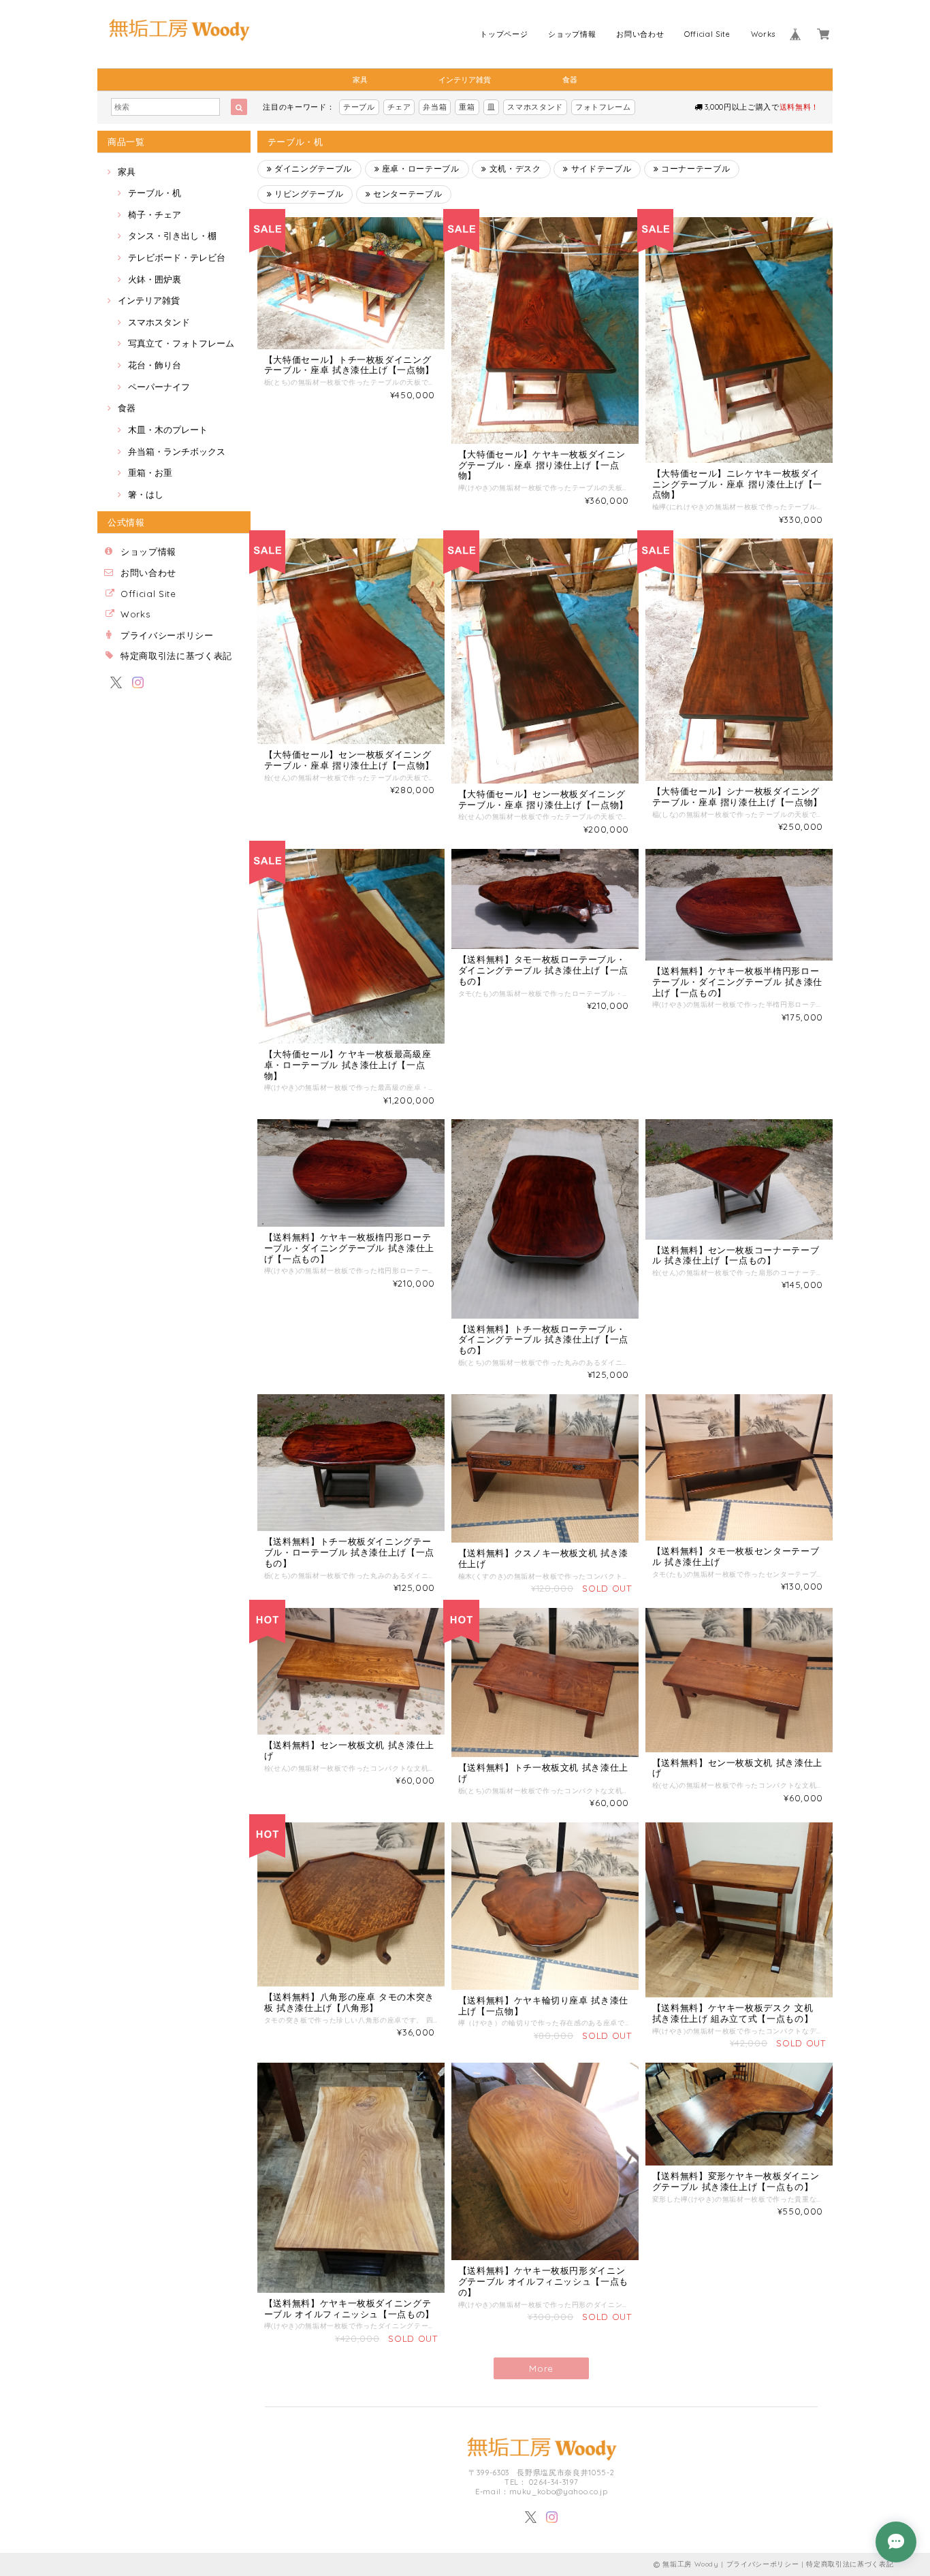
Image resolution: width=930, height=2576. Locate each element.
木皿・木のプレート (168, 430)
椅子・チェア (155, 214)
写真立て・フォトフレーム (181, 343)
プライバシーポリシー (167, 635)
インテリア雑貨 (465, 80)
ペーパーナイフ (159, 387)
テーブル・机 (155, 193)
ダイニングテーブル (312, 168)
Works (763, 34)
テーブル (359, 107)
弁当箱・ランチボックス (177, 451)
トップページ (504, 34)
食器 (570, 80)
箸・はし (146, 494)
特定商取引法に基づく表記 (176, 656)
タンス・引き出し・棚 (172, 236)
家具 (360, 80)
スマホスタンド (535, 107)
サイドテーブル (600, 168)
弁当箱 (435, 107)
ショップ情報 (572, 34)
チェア (399, 107)
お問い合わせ (640, 34)
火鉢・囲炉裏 (155, 279)
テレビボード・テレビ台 (177, 257)
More (541, 2368)
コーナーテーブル (695, 168)
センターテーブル (407, 194)
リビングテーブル (307, 194)
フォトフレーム (603, 107)
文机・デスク (514, 168)
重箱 (467, 107)
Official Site (707, 34)
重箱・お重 (150, 472)
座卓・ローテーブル (419, 168)
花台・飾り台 (155, 365)
